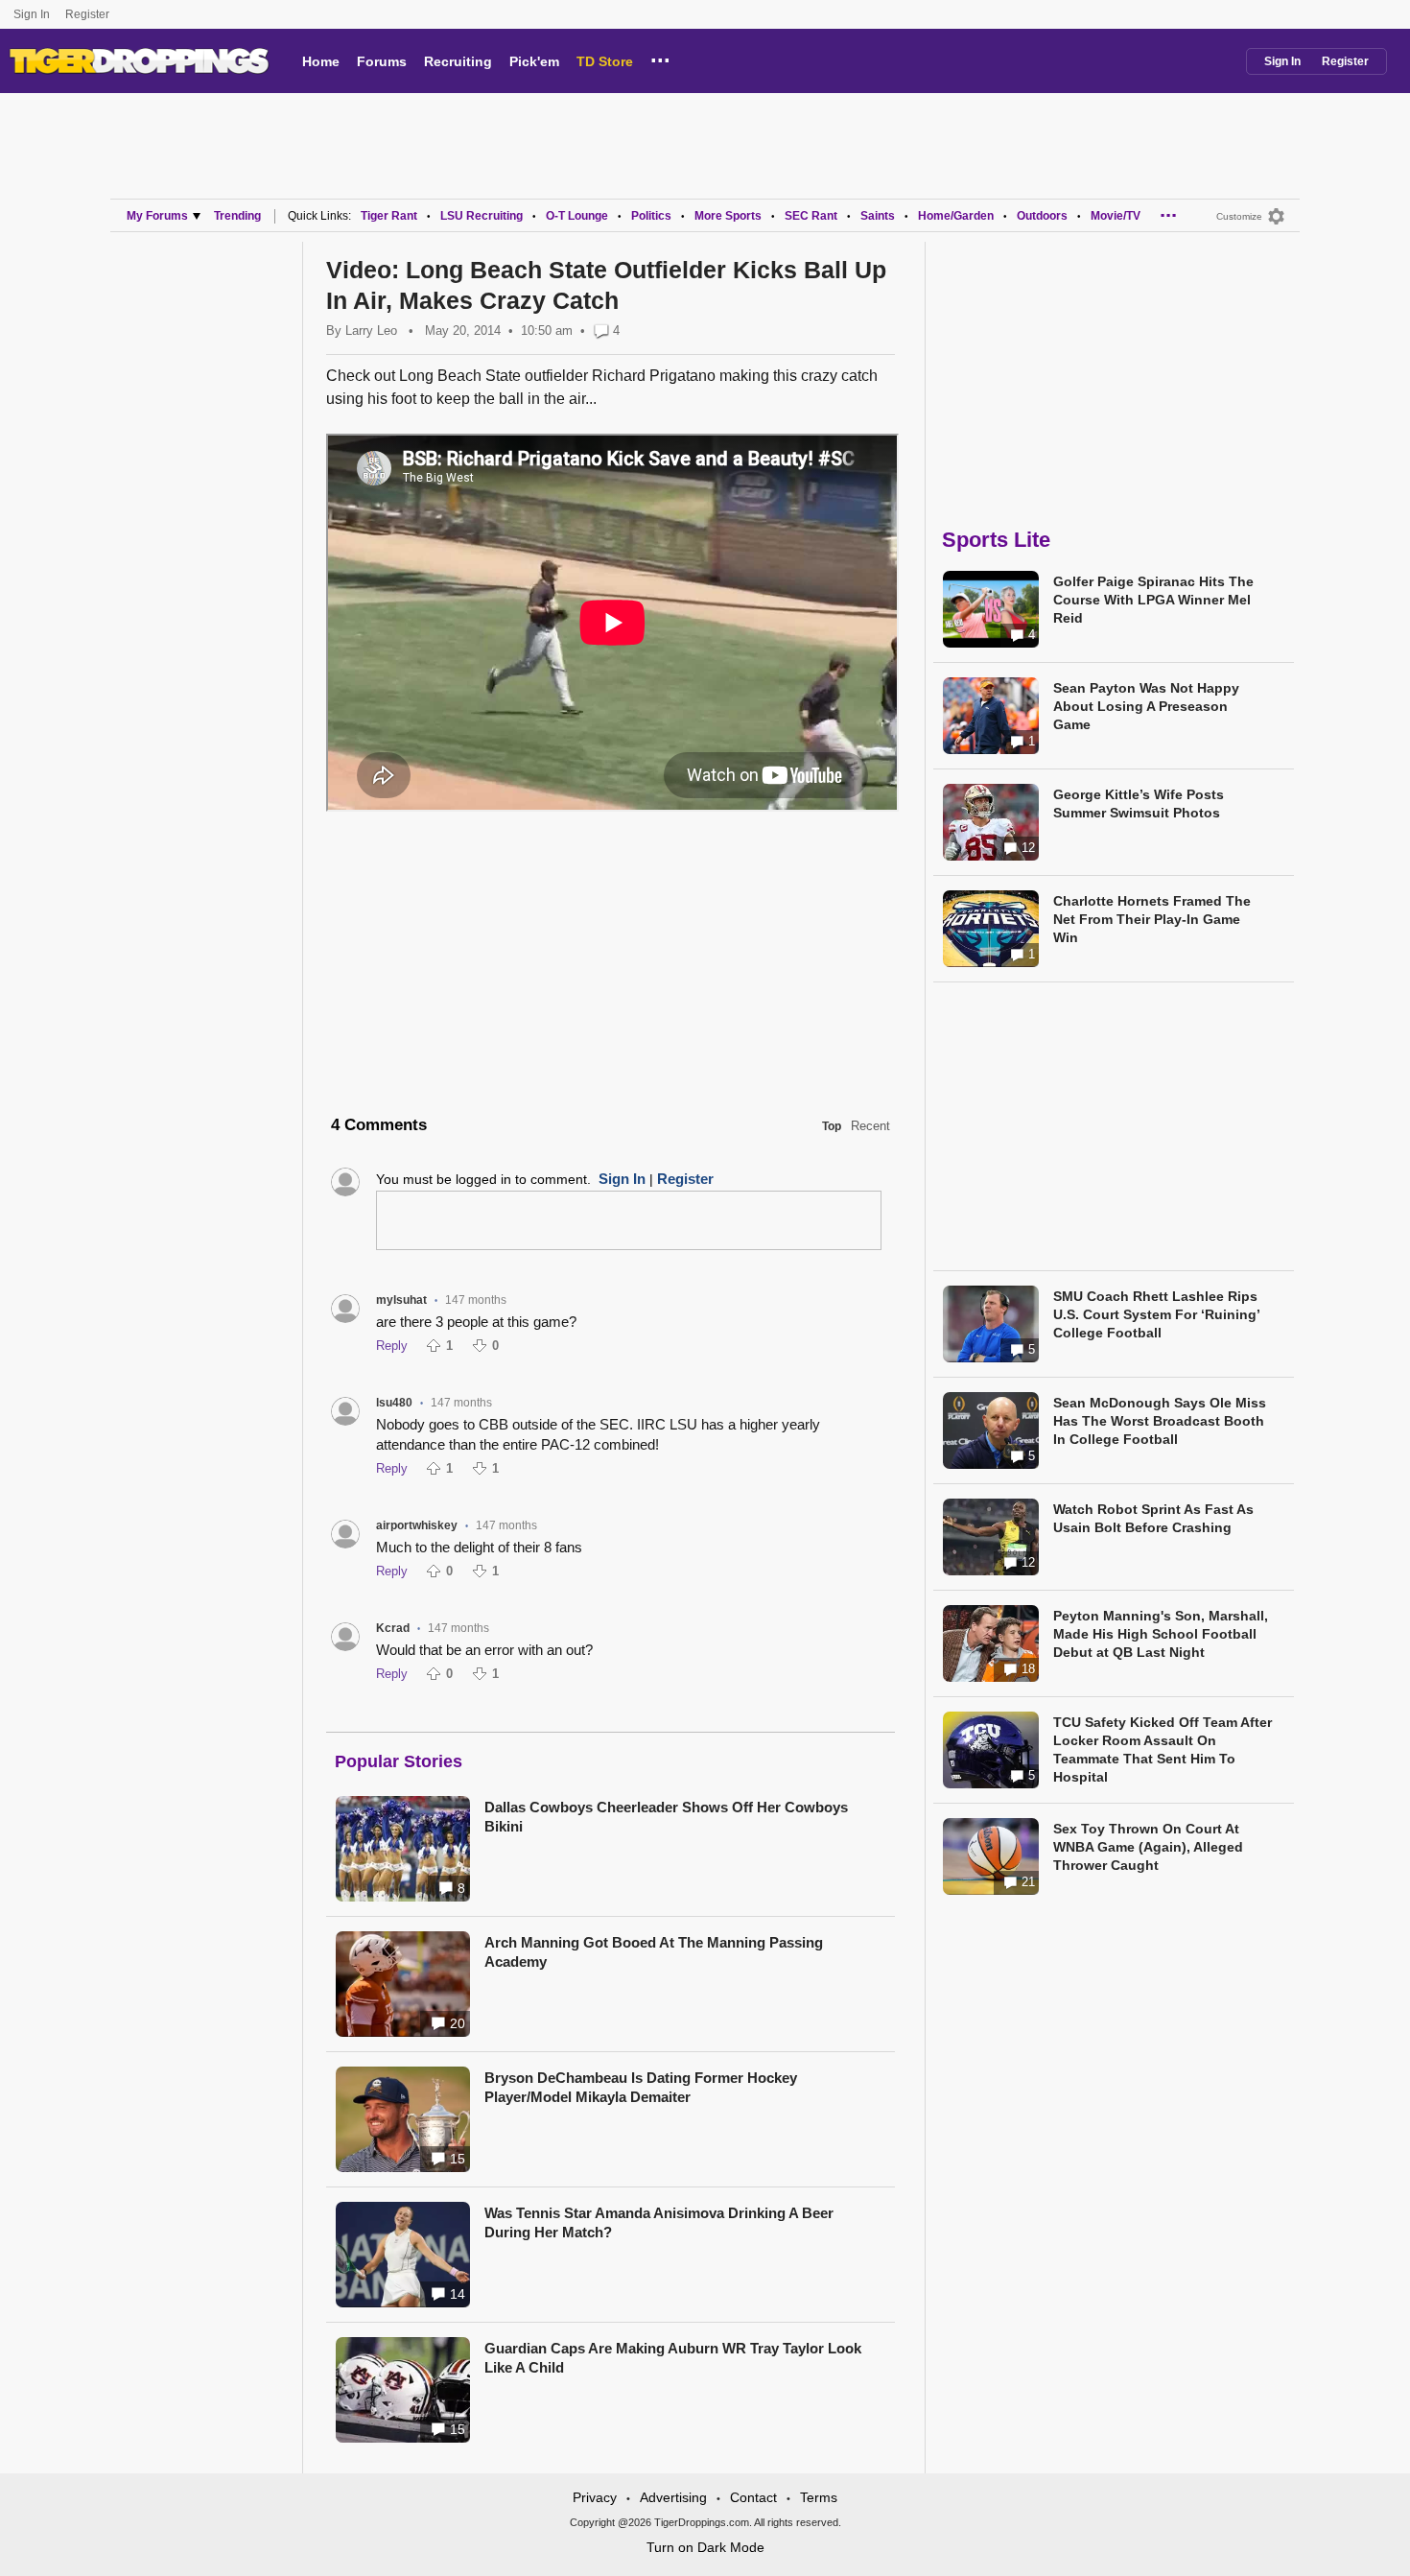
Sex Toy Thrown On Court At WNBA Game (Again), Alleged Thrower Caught (1148, 1847)
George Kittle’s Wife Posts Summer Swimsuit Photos (1139, 804)
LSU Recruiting (482, 216)
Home (321, 61)
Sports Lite (996, 540)
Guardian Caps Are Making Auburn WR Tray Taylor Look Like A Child (673, 2358)
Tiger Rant (389, 216)
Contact (753, 2497)
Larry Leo (371, 331)
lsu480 (394, 1403)
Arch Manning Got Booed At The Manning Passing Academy (654, 1952)
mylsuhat (401, 1300)
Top (832, 1126)
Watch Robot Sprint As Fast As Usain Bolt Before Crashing (1153, 1518)
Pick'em (534, 61)
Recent (870, 1126)
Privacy (595, 2497)
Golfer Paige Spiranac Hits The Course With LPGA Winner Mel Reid (1153, 600)
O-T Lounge (577, 216)
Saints (878, 216)
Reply (392, 1346)
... (660, 58)
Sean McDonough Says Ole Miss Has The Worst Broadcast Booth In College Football (1160, 1421)
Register (89, 14)
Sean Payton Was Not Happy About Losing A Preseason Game (1146, 706)
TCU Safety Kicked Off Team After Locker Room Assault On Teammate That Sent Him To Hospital (1163, 1749)
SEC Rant (811, 216)
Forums (382, 61)
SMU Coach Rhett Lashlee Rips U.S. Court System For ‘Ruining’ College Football (1156, 1314)
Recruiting (458, 61)
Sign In (32, 14)
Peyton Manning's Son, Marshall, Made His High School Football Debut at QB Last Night (1161, 1634)
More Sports (728, 216)
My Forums (157, 216)
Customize (1239, 216)
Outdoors (1042, 216)
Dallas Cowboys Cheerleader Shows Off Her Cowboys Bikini (666, 1817)
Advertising (673, 2497)
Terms (819, 2497)
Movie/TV (1116, 216)
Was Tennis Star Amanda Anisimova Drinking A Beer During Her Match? (659, 2222)
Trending (237, 216)
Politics (651, 216)
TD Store (605, 61)
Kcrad (393, 1628)
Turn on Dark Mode (705, 2547)
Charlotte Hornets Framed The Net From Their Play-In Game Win (1152, 919)
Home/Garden (956, 216)
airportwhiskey (417, 1525)
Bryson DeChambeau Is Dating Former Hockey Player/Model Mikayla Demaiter (641, 2087)
